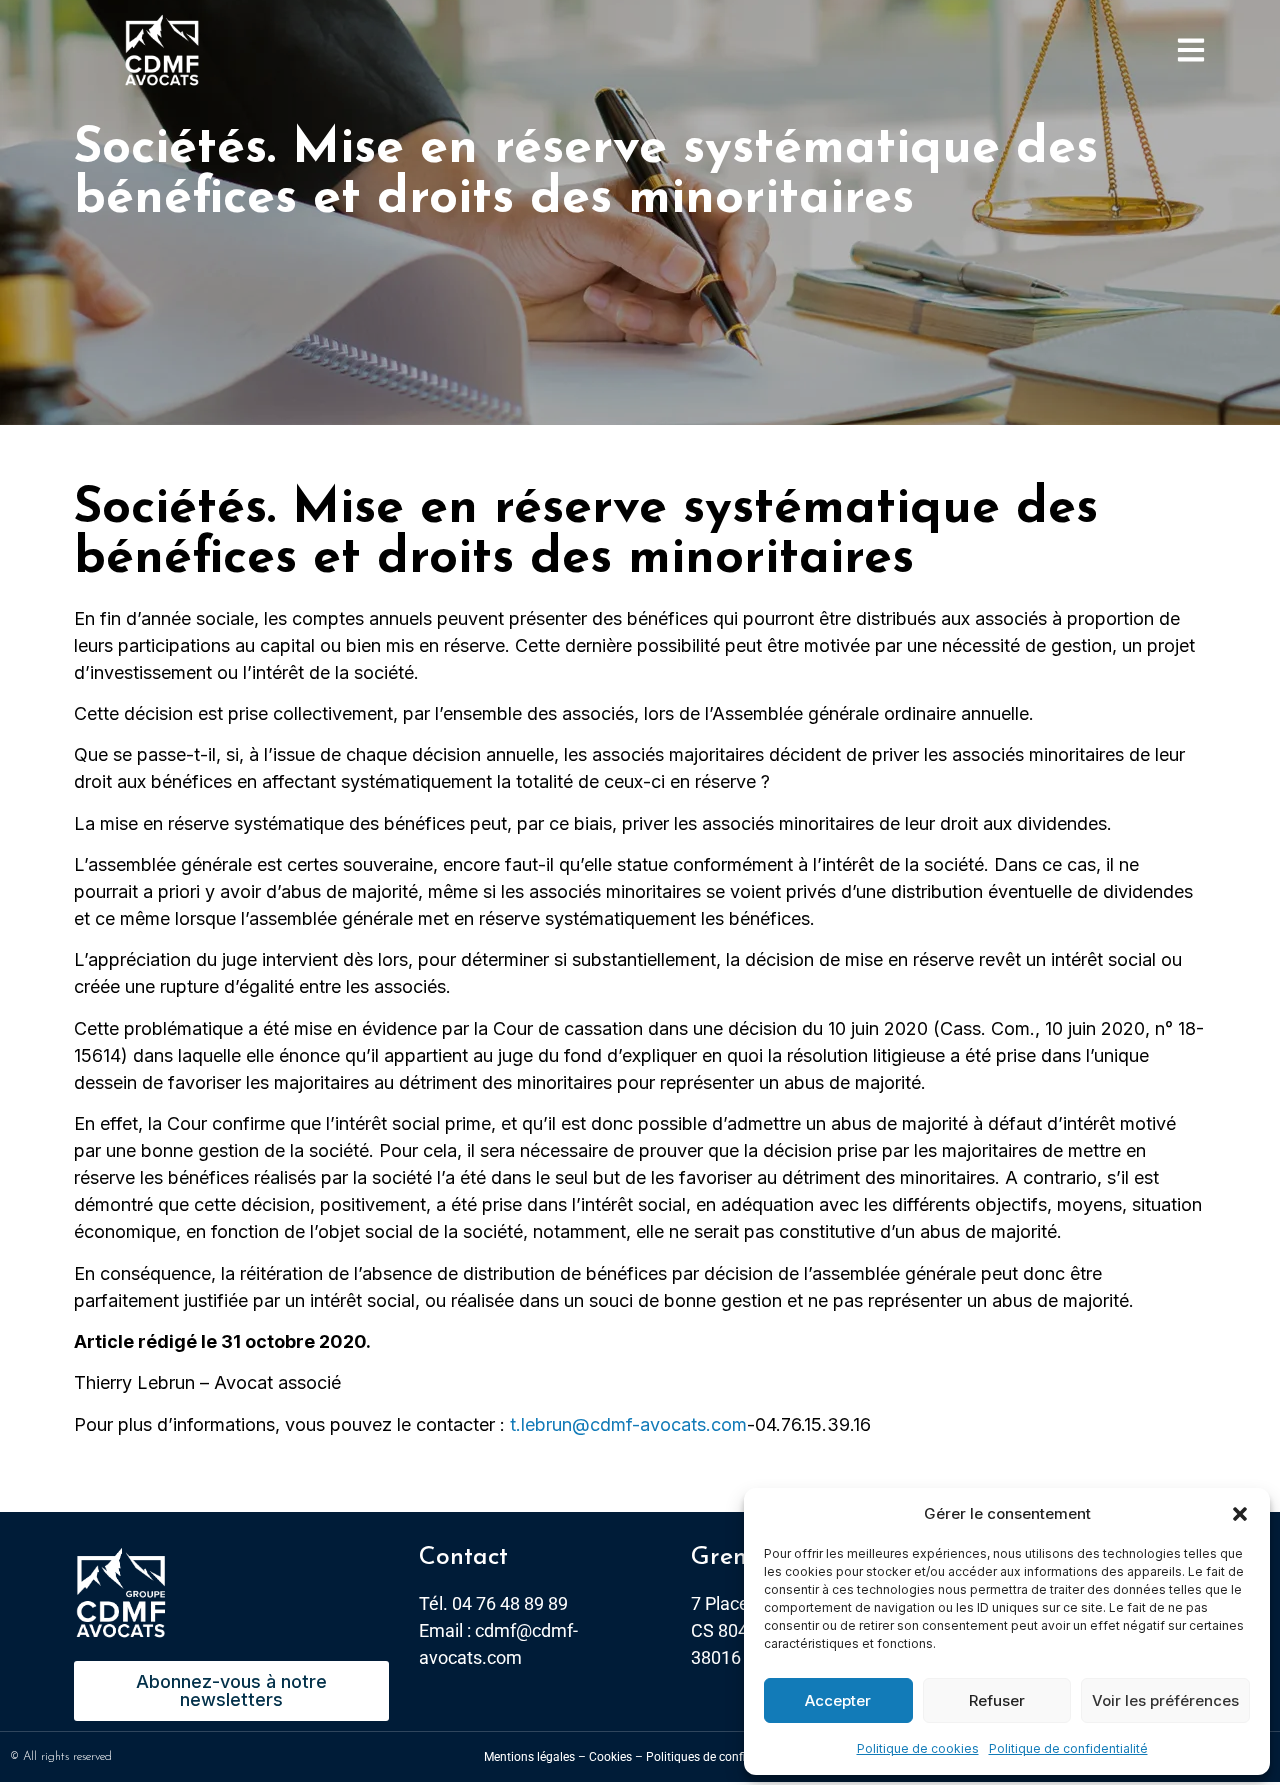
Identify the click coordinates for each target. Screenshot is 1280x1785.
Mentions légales (529, 1757)
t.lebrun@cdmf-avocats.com (628, 1424)
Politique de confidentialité (1068, 1748)
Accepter (838, 1700)
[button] (1240, 1514)
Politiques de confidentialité (721, 1757)
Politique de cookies (918, 1748)
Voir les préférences (1165, 1700)
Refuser (997, 1700)
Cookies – (616, 1757)
